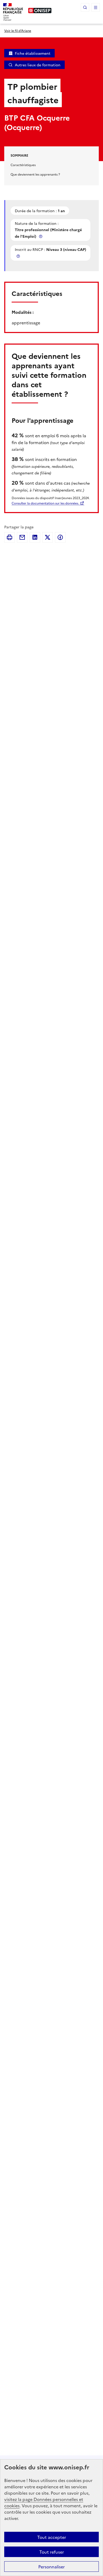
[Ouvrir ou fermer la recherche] (85, 7)
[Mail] (22, 537)
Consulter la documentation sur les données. (45, 503)
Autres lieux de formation (38, 65)
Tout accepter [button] (52, 2537)
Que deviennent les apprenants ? (35, 174)
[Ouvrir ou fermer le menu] (96, 7)
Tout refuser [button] (52, 2552)
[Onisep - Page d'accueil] (40, 11)
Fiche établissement (33, 53)
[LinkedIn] (35, 537)
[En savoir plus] (41, 236)
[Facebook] (60, 537)
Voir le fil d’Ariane (18, 30)
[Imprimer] (10, 537)
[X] (48, 537)
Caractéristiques (23, 165)
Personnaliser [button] (51, 2567)
